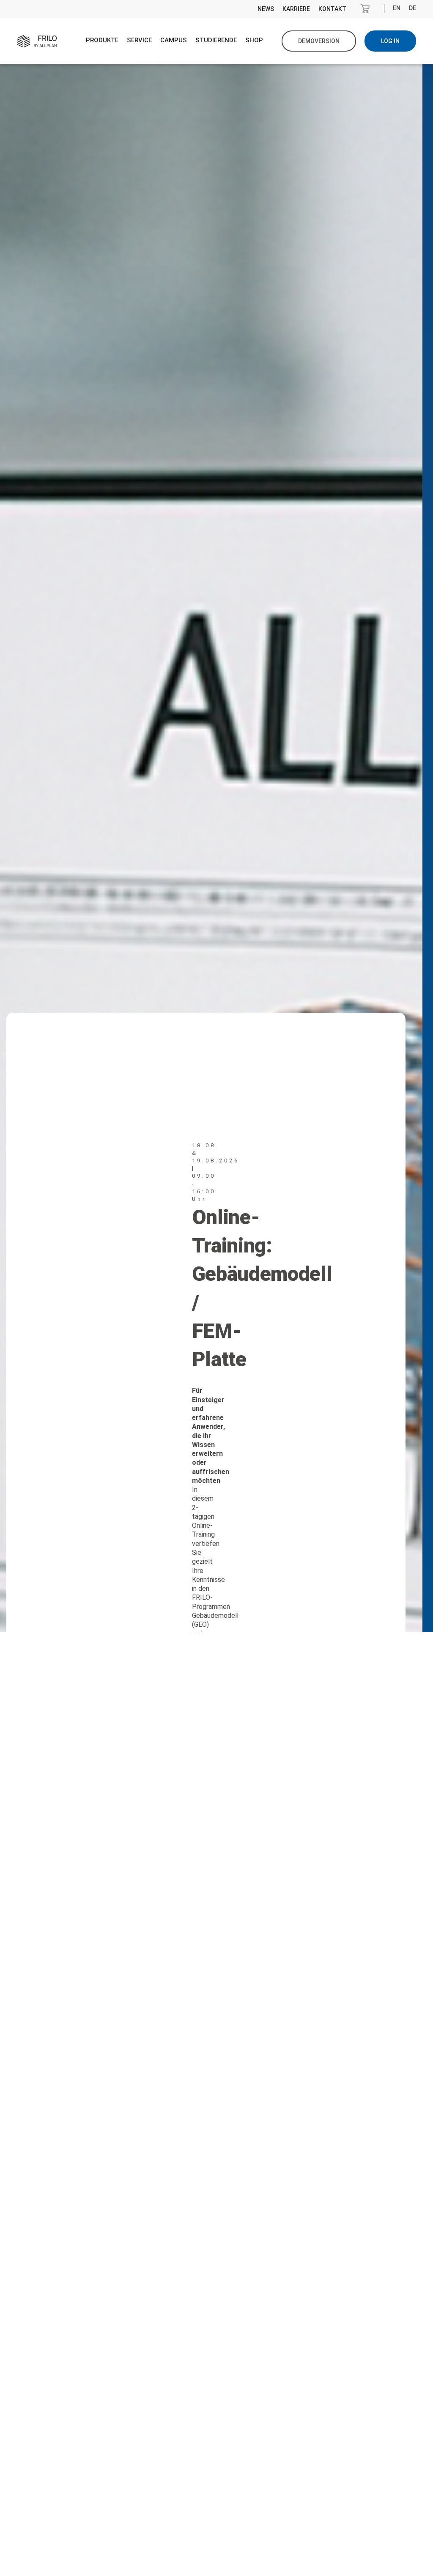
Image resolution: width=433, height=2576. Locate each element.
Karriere (296, 9)
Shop (254, 40)
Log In (390, 41)
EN (397, 8)
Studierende (216, 40)
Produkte (102, 40)
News (266, 9)
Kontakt (332, 9)
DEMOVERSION (319, 41)
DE (412, 8)
